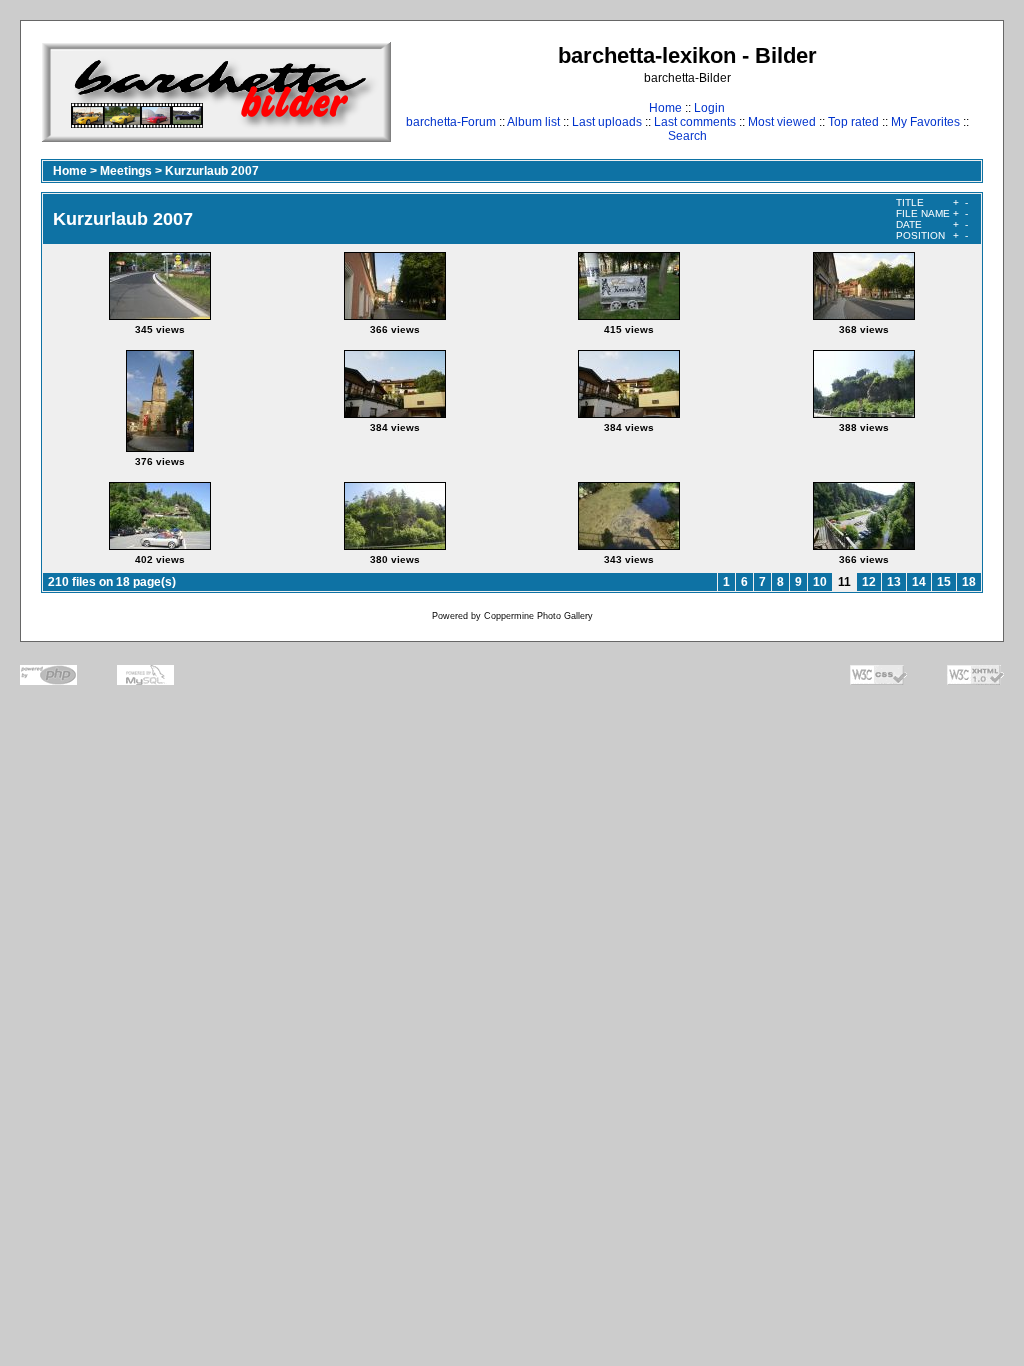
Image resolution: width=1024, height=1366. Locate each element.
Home (665, 108)
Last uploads (607, 122)
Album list (533, 122)
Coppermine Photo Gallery (538, 616)
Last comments (695, 122)
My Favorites (925, 122)
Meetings (126, 171)
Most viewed (782, 122)
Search (687, 136)
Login (709, 108)
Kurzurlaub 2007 (212, 171)
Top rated (853, 122)
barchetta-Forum (451, 122)
